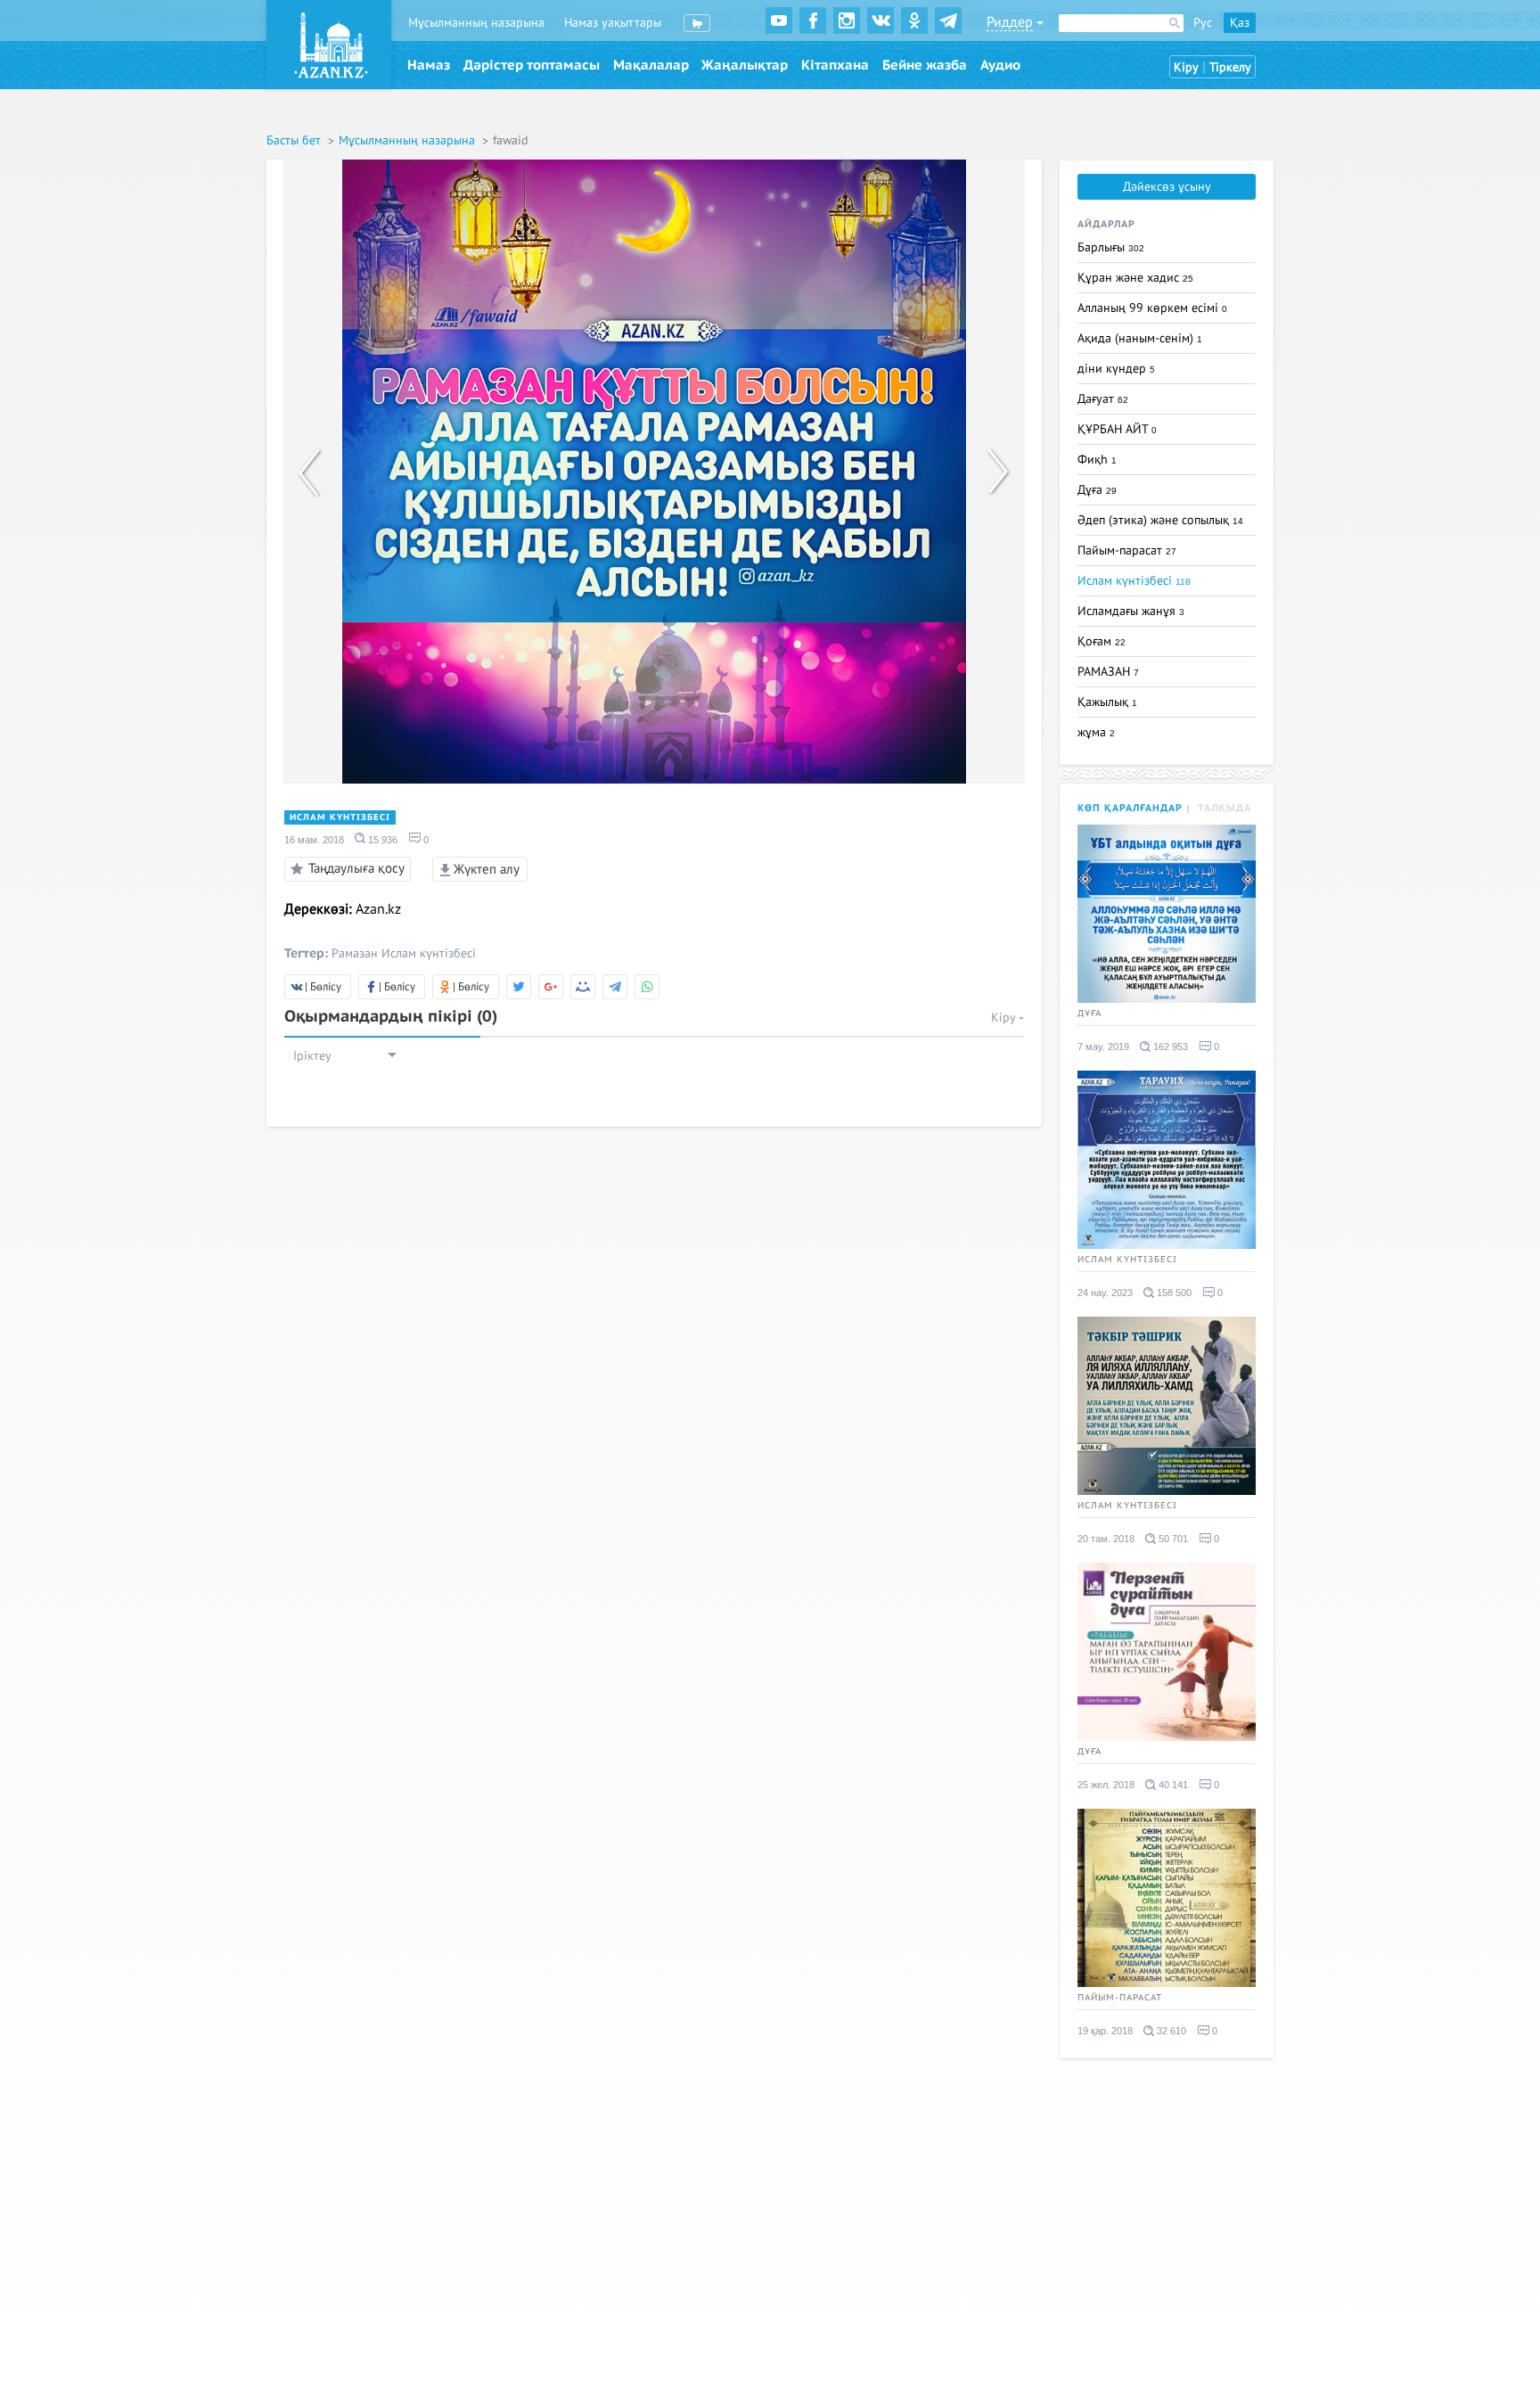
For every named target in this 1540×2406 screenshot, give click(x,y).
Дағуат (1103, 399)
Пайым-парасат (1127, 550)
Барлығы (1111, 247)
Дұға (1097, 490)
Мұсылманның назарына (476, 23)
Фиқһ (1097, 460)
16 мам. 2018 (314, 840)
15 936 (381, 840)
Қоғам (1102, 641)
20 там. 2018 (1106, 1539)
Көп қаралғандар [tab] (1130, 808)
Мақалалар (651, 65)
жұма (1096, 732)
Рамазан (355, 953)
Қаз (1240, 23)
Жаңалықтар (745, 65)
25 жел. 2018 (1106, 1785)
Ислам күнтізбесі (340, 817)
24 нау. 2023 (1105, 1293)
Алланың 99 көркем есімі (1152, 308)
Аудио (1000, 65)
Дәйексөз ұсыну (1167, 187)
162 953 (1169, 1047)
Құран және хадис (1135, 278)
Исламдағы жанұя (1131, 611)
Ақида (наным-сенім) (1140, 338)
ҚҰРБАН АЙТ (1117, 429)
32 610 (1170, 2031)
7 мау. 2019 (1103, 1047)
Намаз (429, 65)
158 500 (1173, 1293)
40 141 (1172, 1785)
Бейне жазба (925, 65)
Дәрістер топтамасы (532, 65)
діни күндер (1116, 369)
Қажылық (1107, 702)
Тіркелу (1230, 67)
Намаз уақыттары (613, 23)
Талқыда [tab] (1225, 808)
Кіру (1186, 67)
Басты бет (295, 140)
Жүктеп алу (485, 869)
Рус (1203, 23)
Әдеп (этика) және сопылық (1160, 520)
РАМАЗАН (1108, 672)
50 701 (1172, 1539)
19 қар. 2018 (1105, 2031)
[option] (654, 472)
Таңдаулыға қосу (356, 867)
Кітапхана (835, 65)
